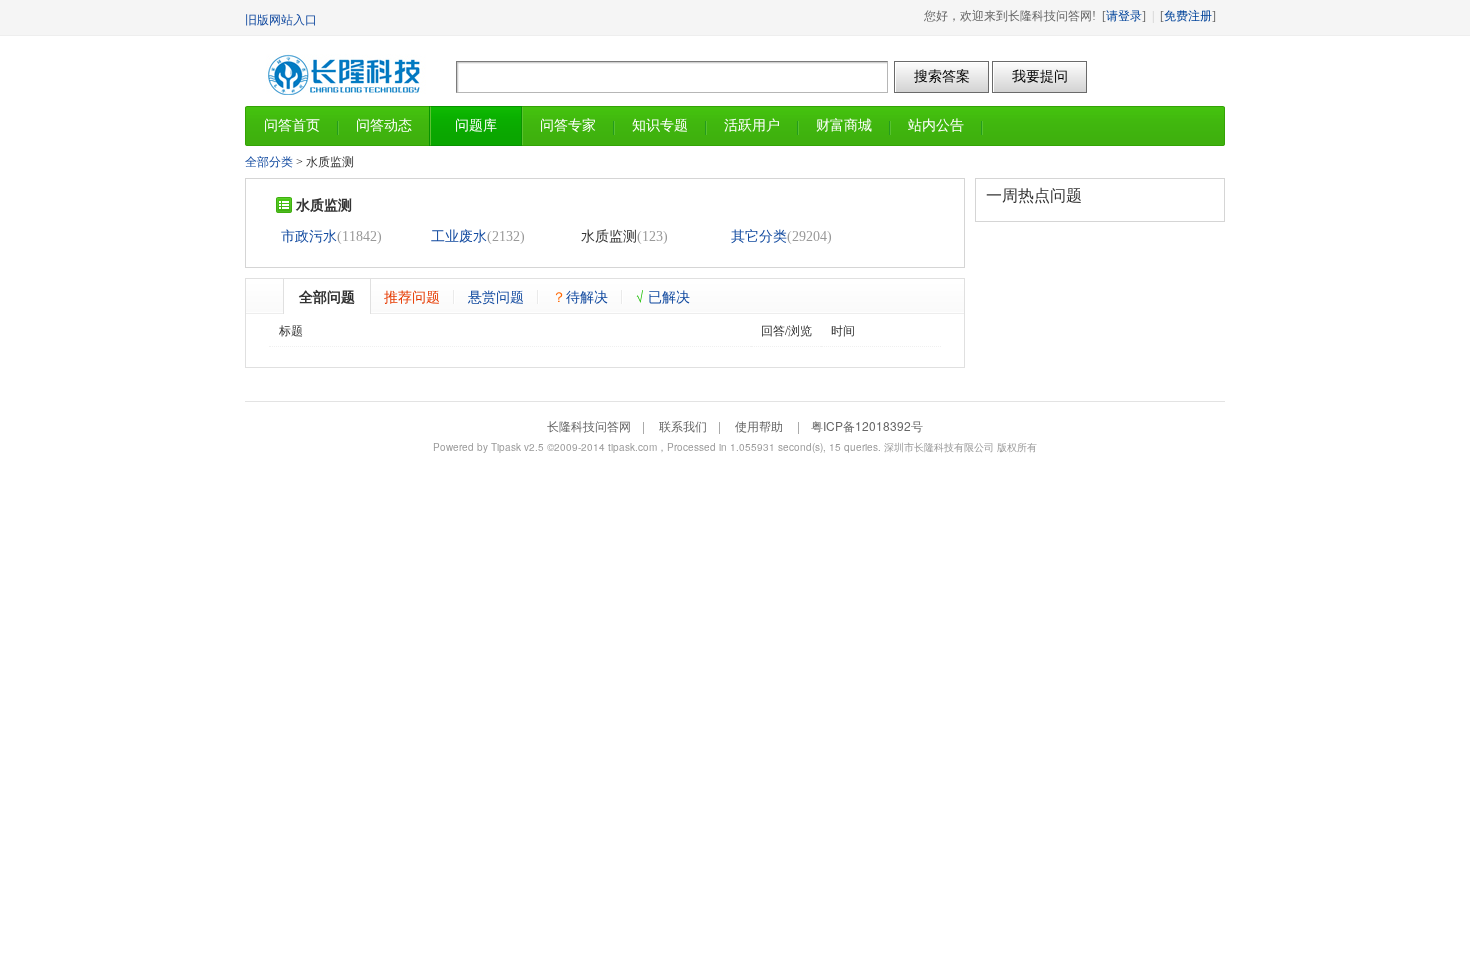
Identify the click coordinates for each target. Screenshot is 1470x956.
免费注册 (1188, 16)
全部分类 (269, 162)
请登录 (1124, 16)
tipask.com (632, 447)
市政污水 (309, 236)
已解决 (663, 296)
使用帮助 (759, 425)
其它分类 (759, 236)
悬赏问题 (496, 296)
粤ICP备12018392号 (867, 425)
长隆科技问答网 (350, 70)
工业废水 (459, 236)
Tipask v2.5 (517, 447)
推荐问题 (412, 296)
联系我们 (683, 425)
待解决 (580, 296)
